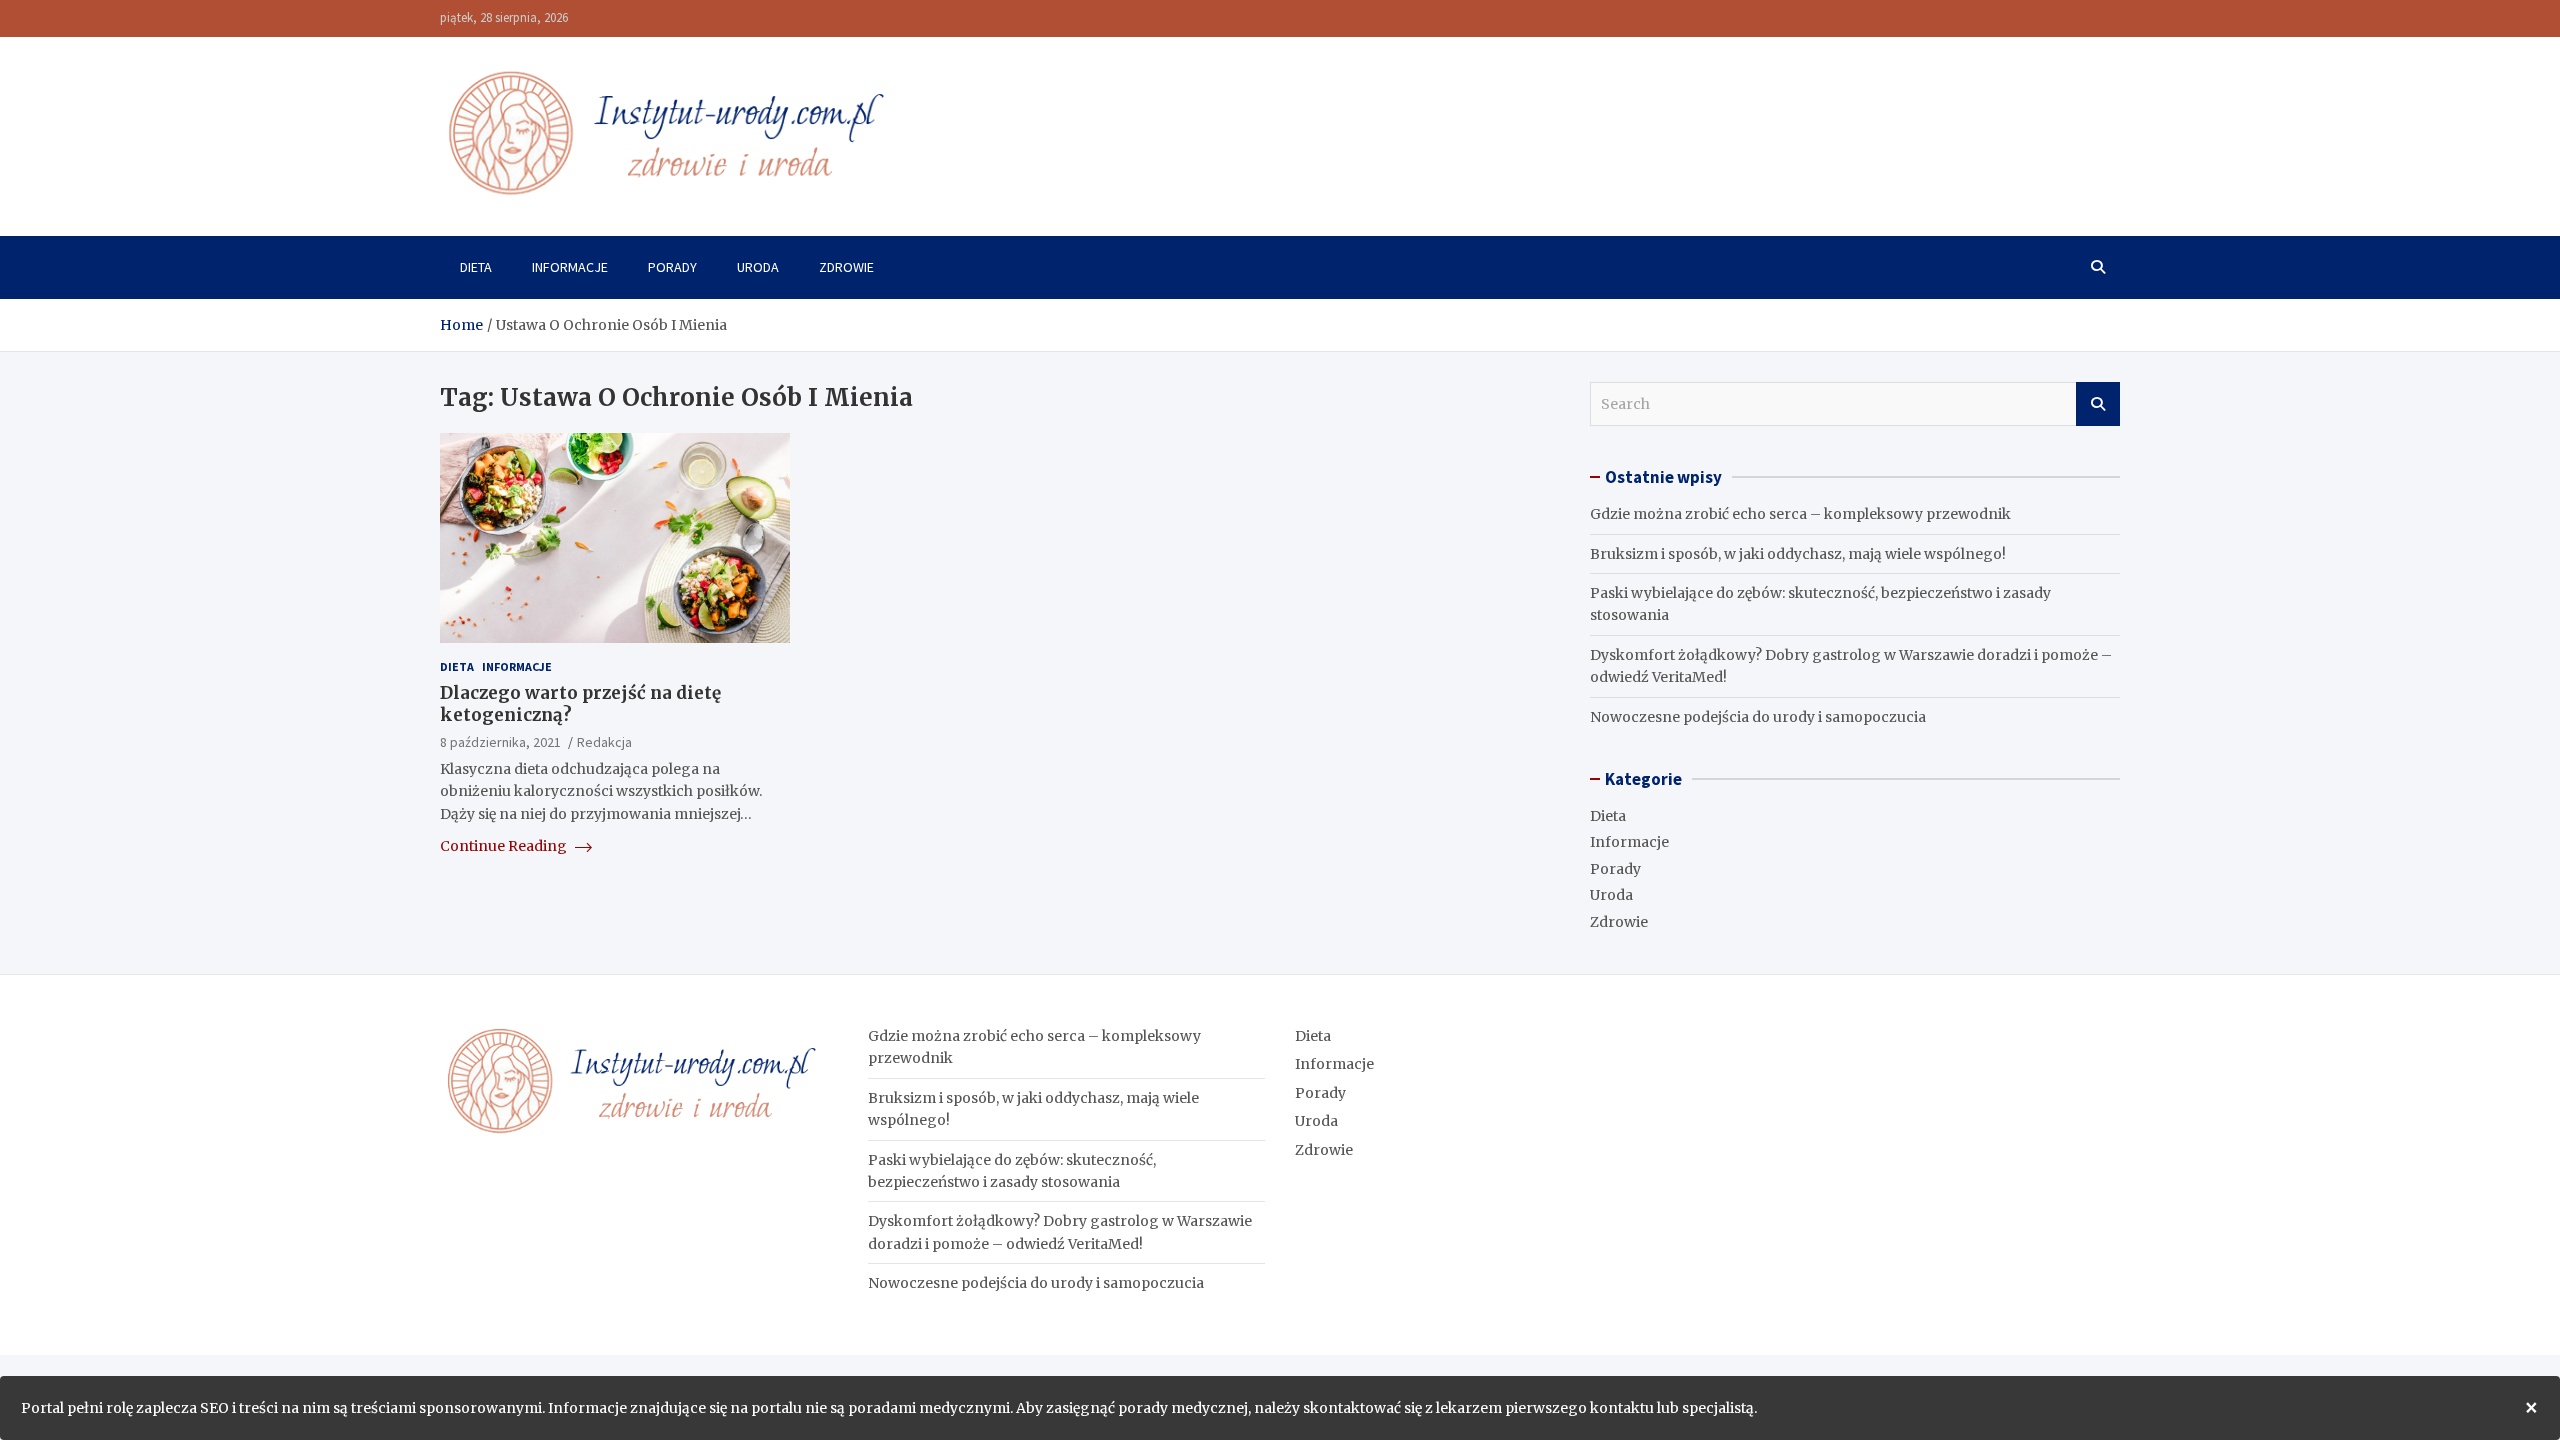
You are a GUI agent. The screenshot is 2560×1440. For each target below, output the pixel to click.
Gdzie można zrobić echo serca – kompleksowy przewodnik (1800, 514)
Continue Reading (505, 846)
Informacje (570, 267)
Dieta (476, 267)
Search (2098, 404)
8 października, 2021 (500, 742)
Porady (672, 267)
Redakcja (604, 742)
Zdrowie (846, 267)
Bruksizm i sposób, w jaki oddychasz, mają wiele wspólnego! (1798, 554)
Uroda (758, 267)
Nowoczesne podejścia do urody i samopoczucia (1758, 717)
